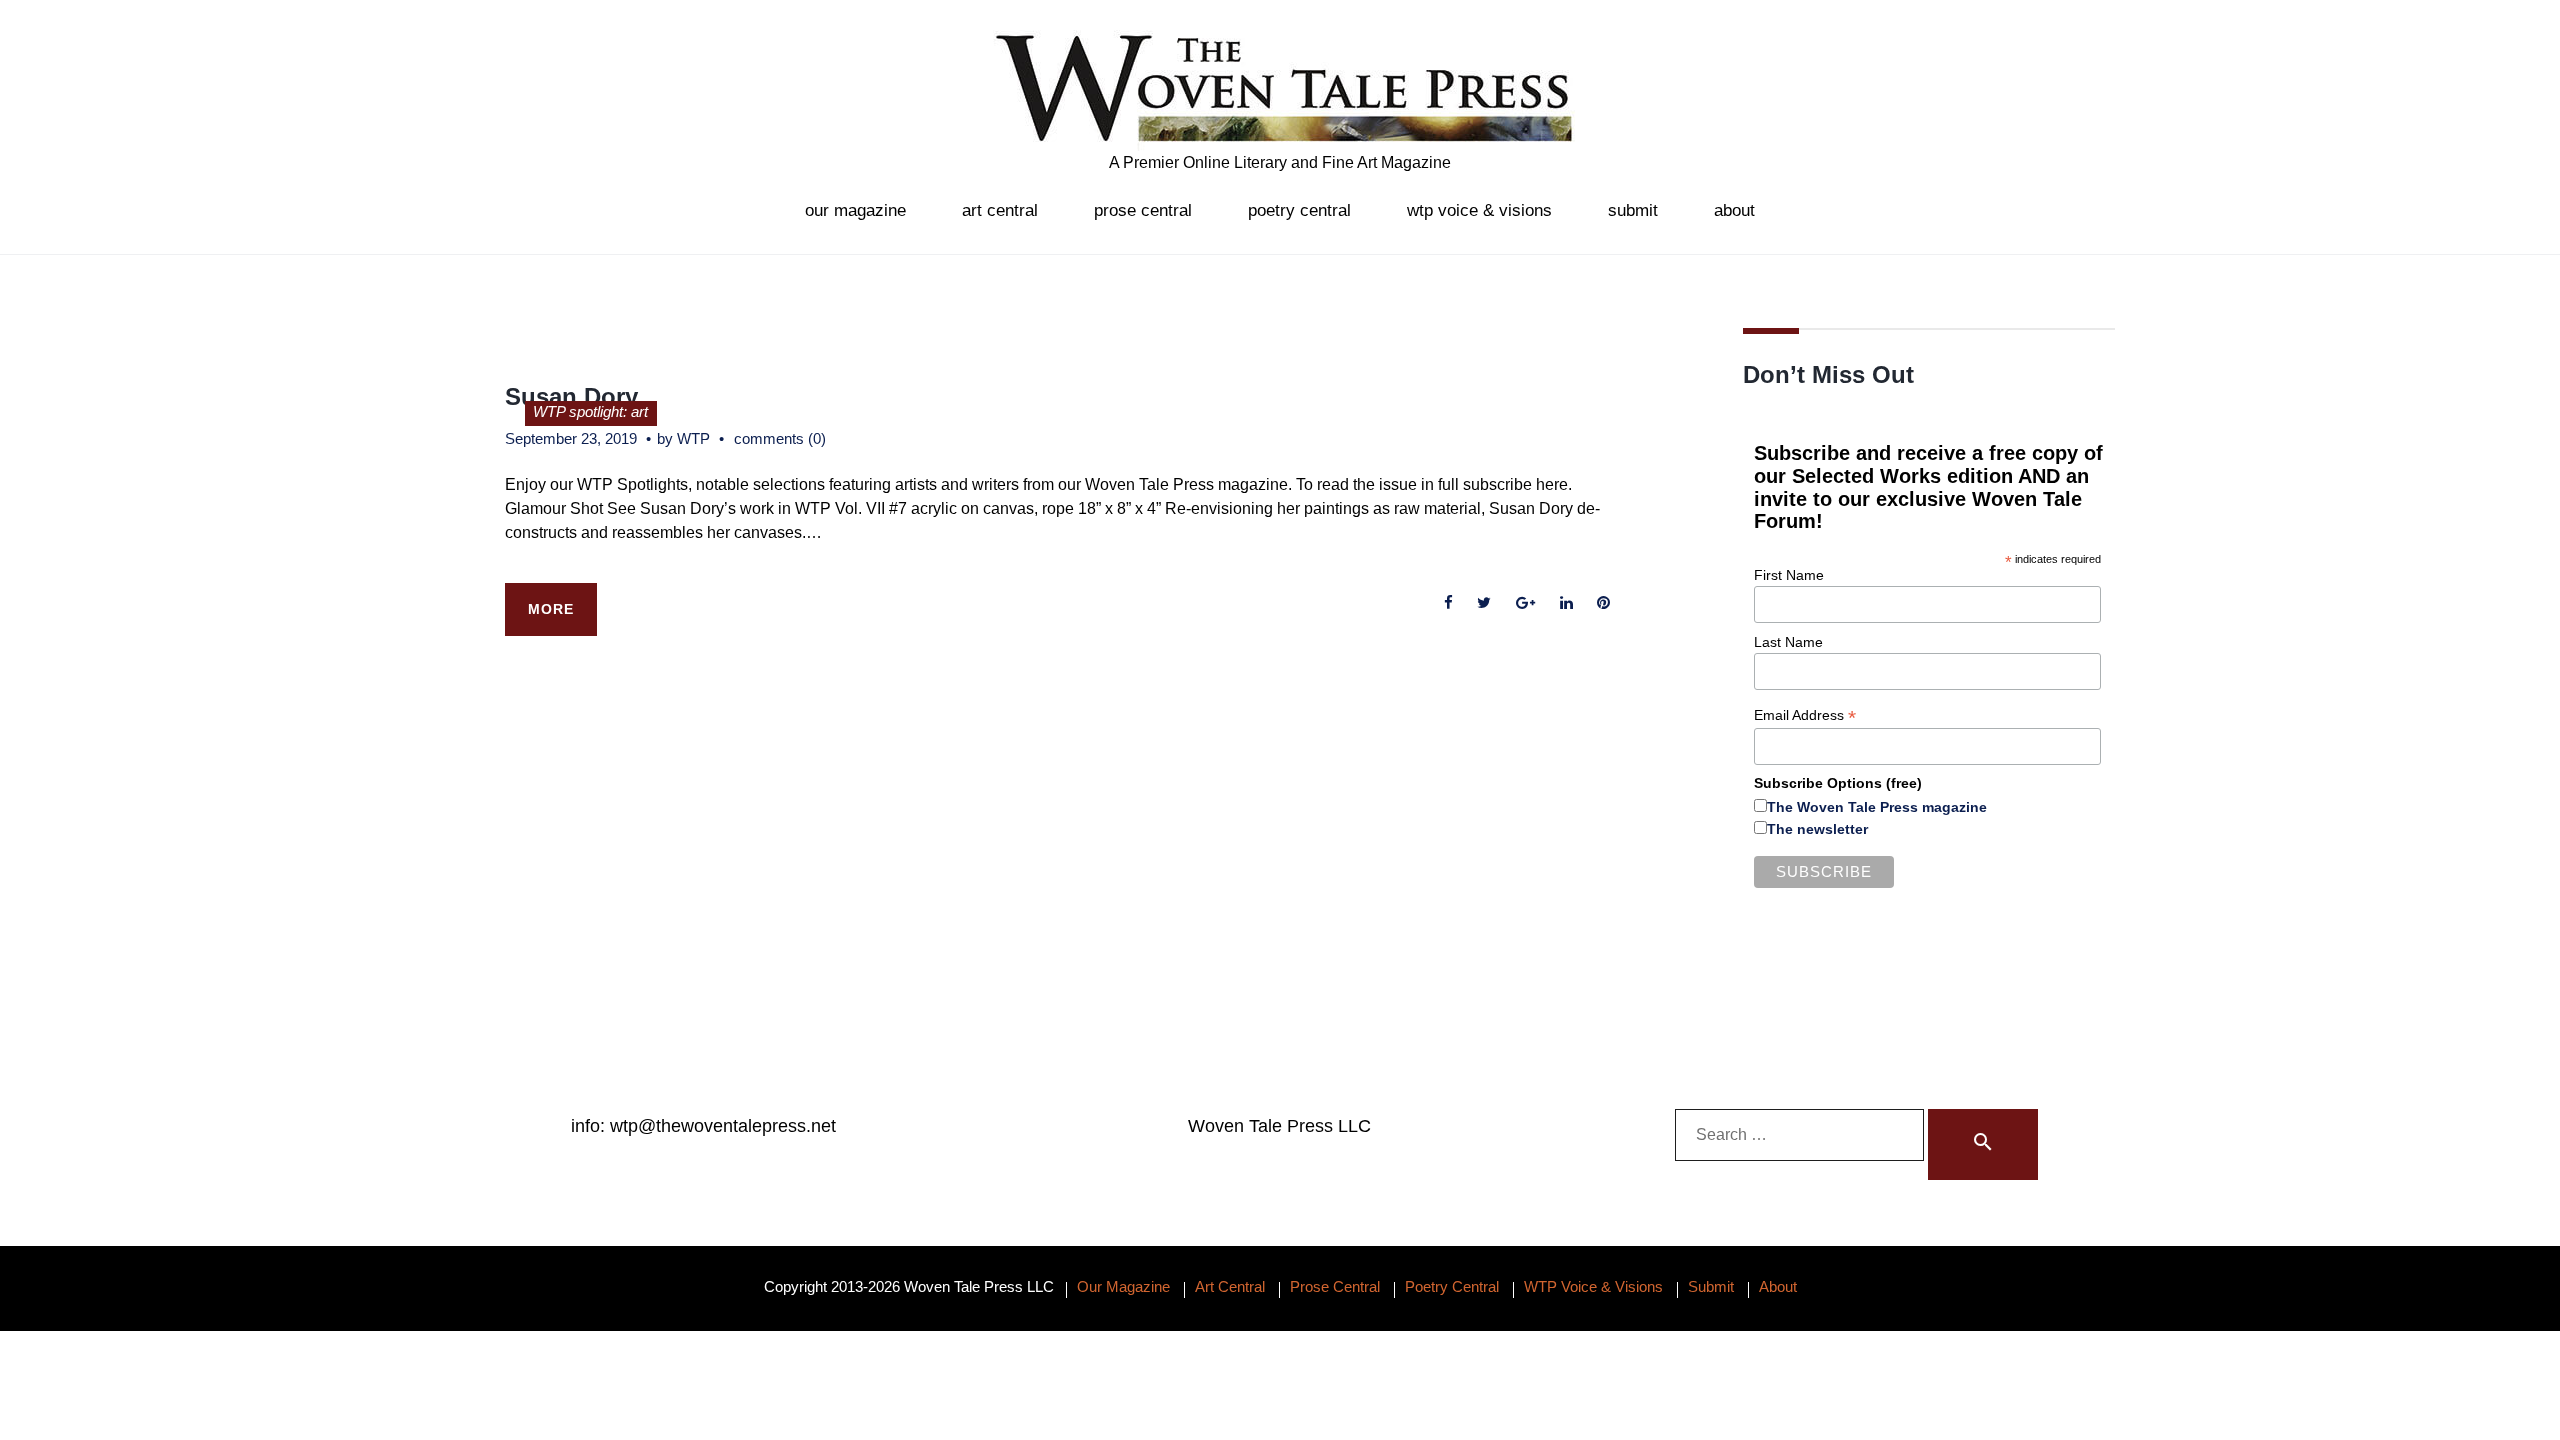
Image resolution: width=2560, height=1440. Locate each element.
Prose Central (1143, 210)
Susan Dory (571, 396)
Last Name (1788, 642)
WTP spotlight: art (590, 411)
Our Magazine (855, 210)
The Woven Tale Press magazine (1877, 807)
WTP (693, 438)
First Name (1789, 575)
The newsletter (1817, 829)
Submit (1633, 210)
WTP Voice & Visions (1479, 210)
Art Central (1000, 210)
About (1734, 210)
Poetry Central (1299, 210)
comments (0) (780, 438)
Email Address (1805, 715)
